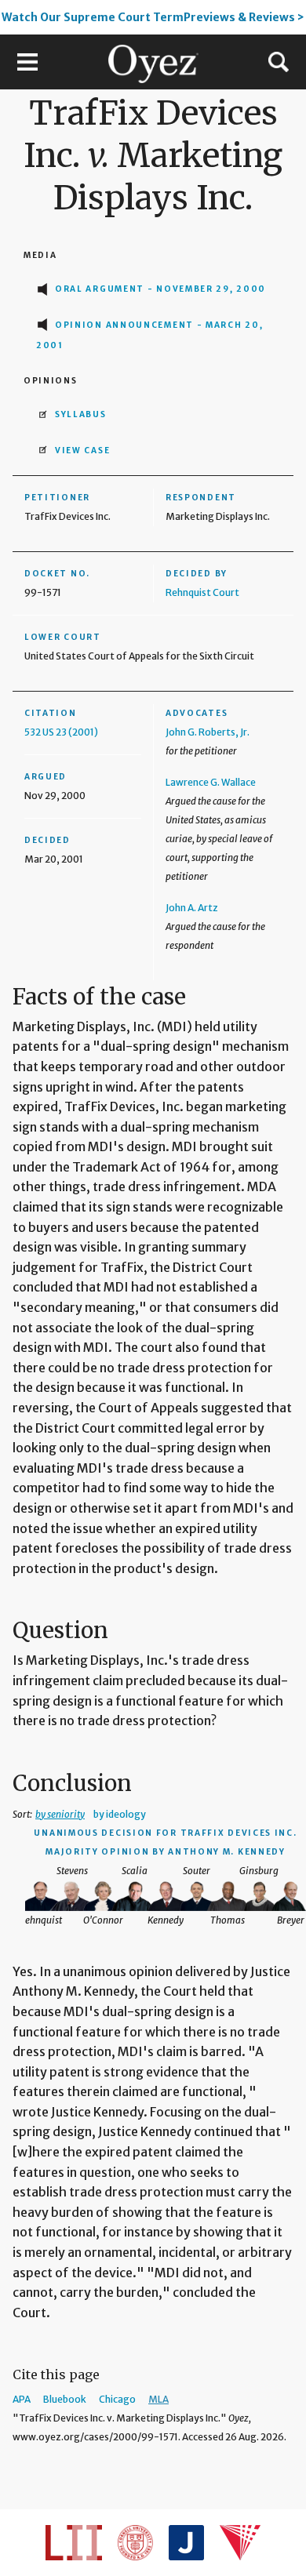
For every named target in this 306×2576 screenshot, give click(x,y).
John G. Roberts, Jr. (208, 732)
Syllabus (81, 414)
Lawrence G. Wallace (211, 782)
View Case (82, 451)
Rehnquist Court (202, 592)
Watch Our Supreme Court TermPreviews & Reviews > (153, 17)
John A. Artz (192, 908)
